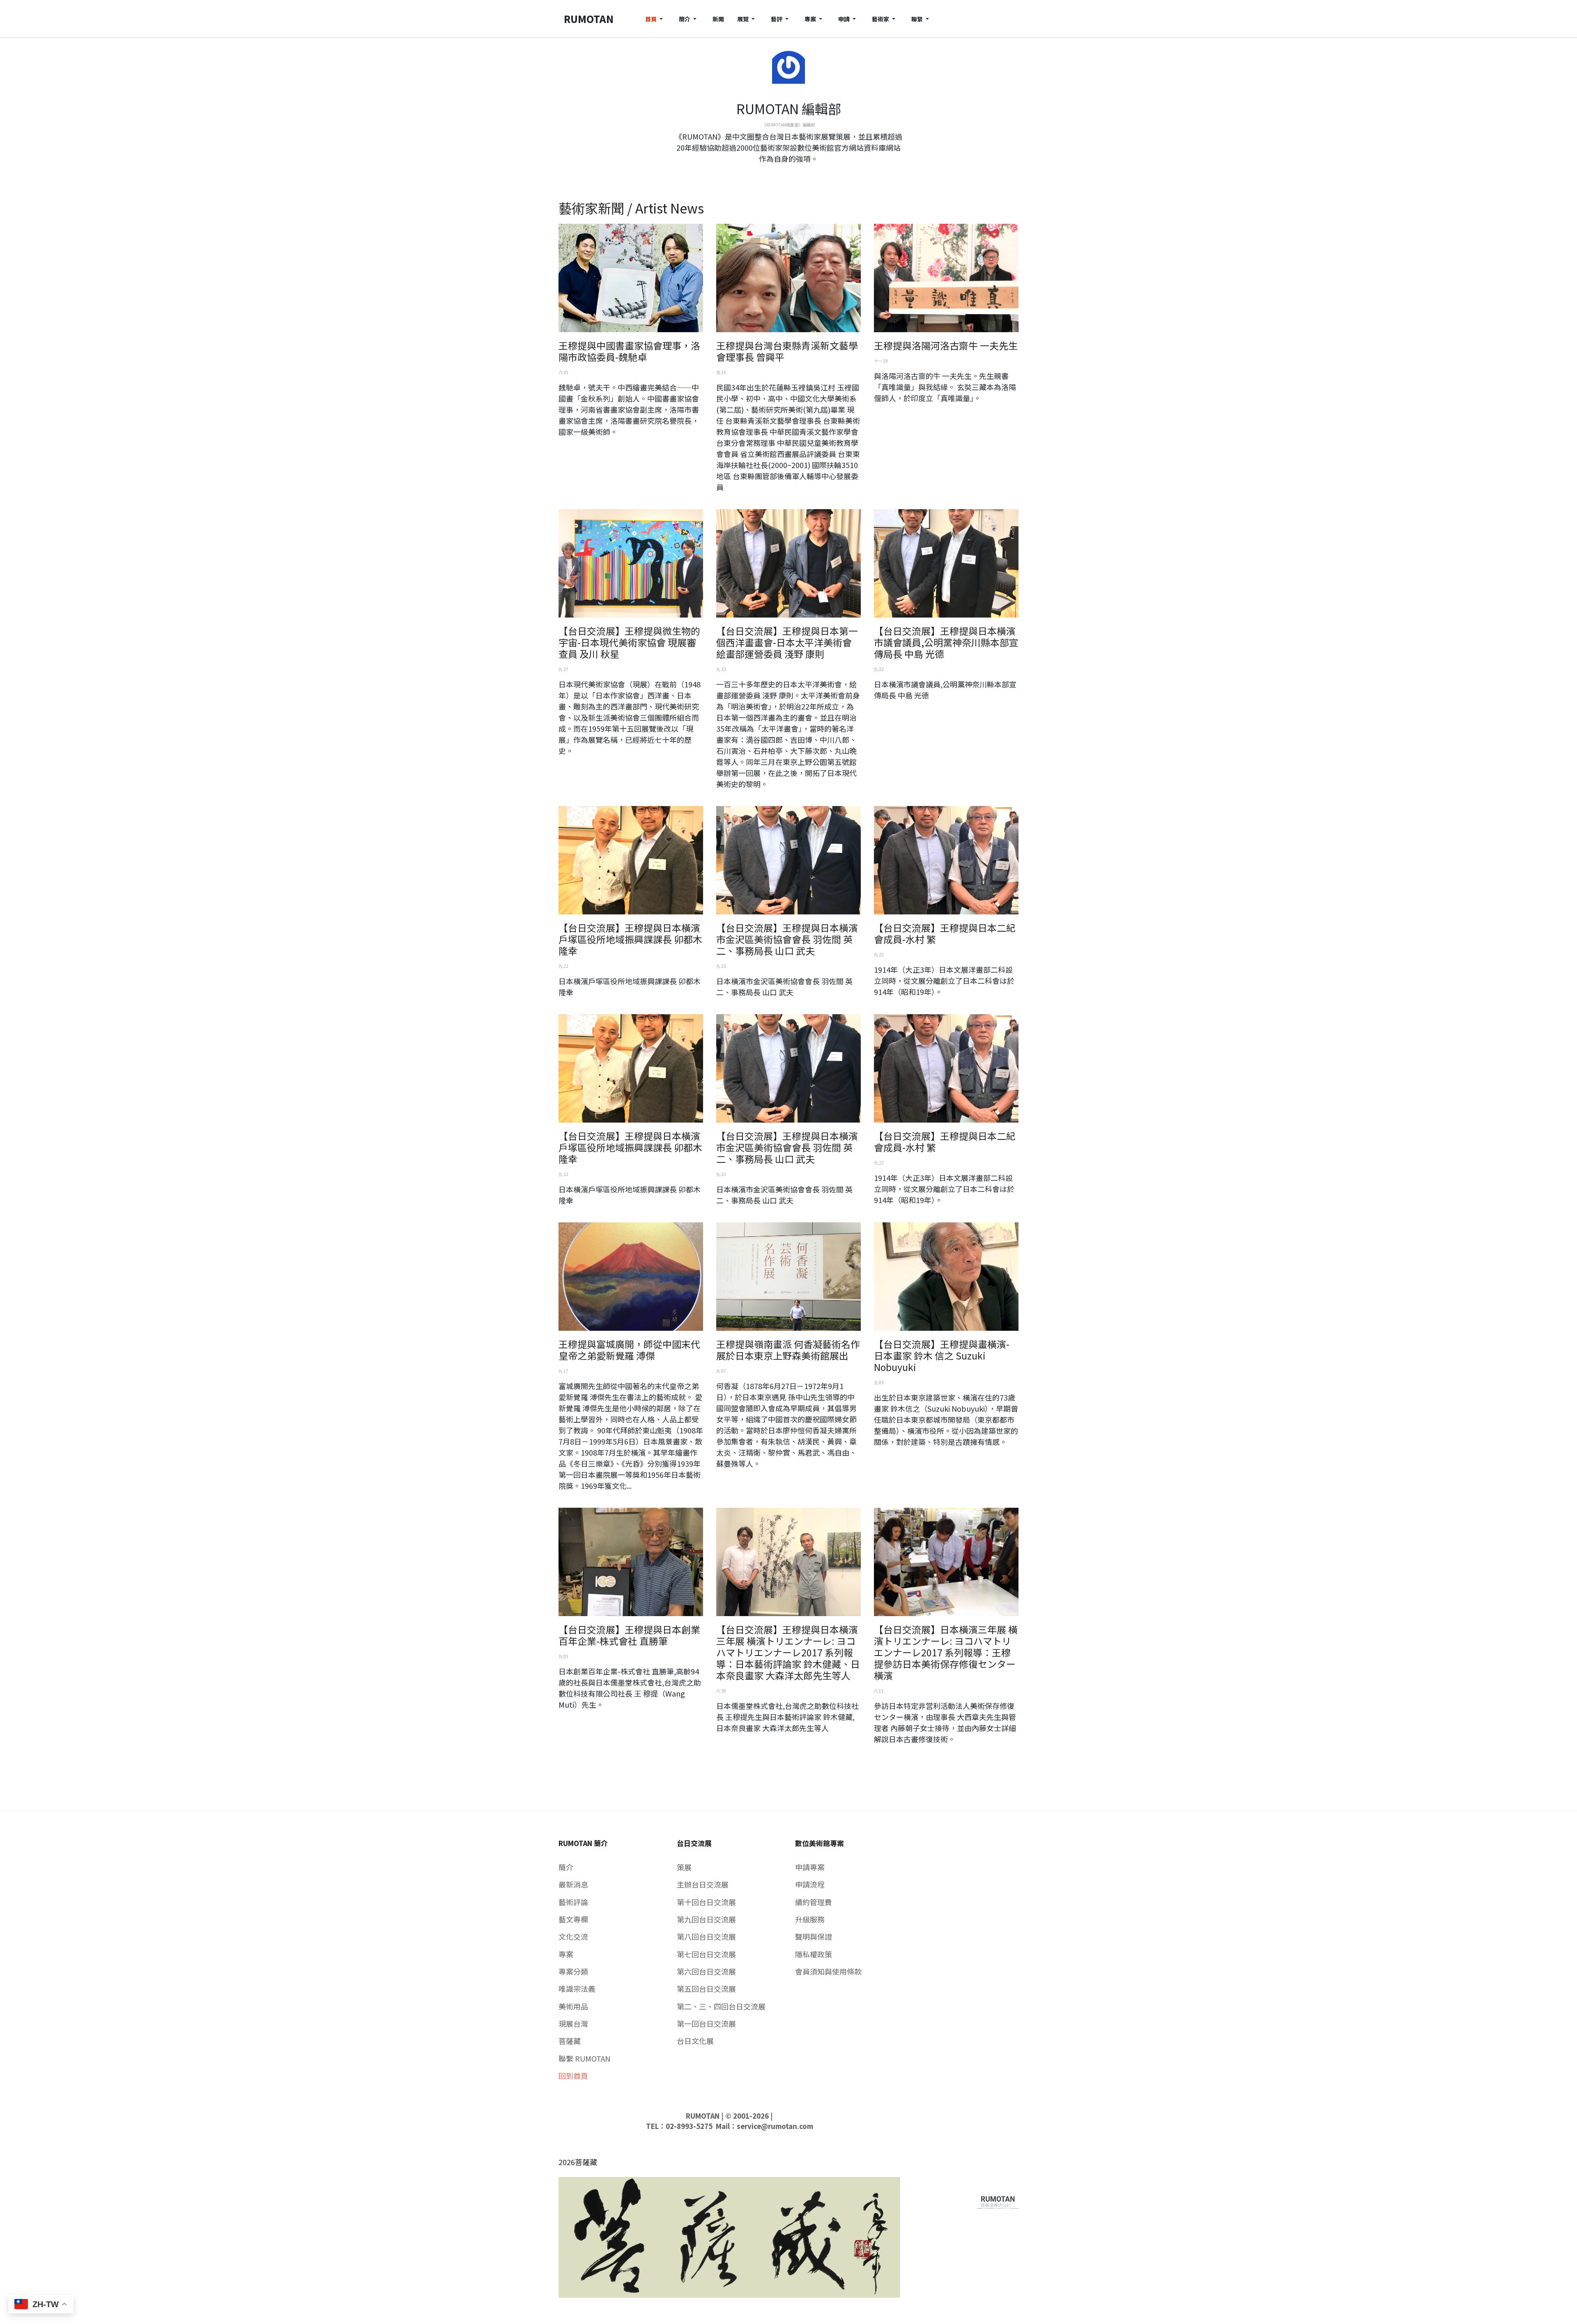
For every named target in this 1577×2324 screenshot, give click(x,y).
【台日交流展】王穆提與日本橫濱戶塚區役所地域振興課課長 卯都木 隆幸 (630, 939)
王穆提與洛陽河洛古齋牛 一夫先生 (946, 345)
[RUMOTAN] (998, 2200)
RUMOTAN (703, 2116)
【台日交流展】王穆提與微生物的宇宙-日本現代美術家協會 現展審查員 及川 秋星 (629, 642)
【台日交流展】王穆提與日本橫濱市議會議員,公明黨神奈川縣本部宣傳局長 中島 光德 (946, 642)
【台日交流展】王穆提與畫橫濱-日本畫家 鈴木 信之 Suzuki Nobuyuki (942, 1355)
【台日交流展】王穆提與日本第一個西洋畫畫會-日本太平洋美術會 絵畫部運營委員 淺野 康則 (787, 642)
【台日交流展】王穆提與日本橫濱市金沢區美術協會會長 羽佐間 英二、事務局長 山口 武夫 (787, 939)
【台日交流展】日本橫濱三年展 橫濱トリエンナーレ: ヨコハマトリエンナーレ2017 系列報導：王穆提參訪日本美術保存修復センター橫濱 (946, 1652)
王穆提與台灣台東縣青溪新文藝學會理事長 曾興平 (787, 351)
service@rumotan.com (775, 2126)
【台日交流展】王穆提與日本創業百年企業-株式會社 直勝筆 (629, 1635)
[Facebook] (782, 174)
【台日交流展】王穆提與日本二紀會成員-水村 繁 (945, 933)
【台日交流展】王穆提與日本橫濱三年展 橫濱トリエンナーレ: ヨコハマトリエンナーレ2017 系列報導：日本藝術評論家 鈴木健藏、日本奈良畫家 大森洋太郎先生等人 (788, 1652)
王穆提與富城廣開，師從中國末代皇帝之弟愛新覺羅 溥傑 (629, 1350)
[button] (655, 19)
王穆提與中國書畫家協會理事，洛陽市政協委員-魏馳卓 (629, 351)
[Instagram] (795, 174)
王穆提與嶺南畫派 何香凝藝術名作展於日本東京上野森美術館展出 (788, 1350)
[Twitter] (788, 174)
